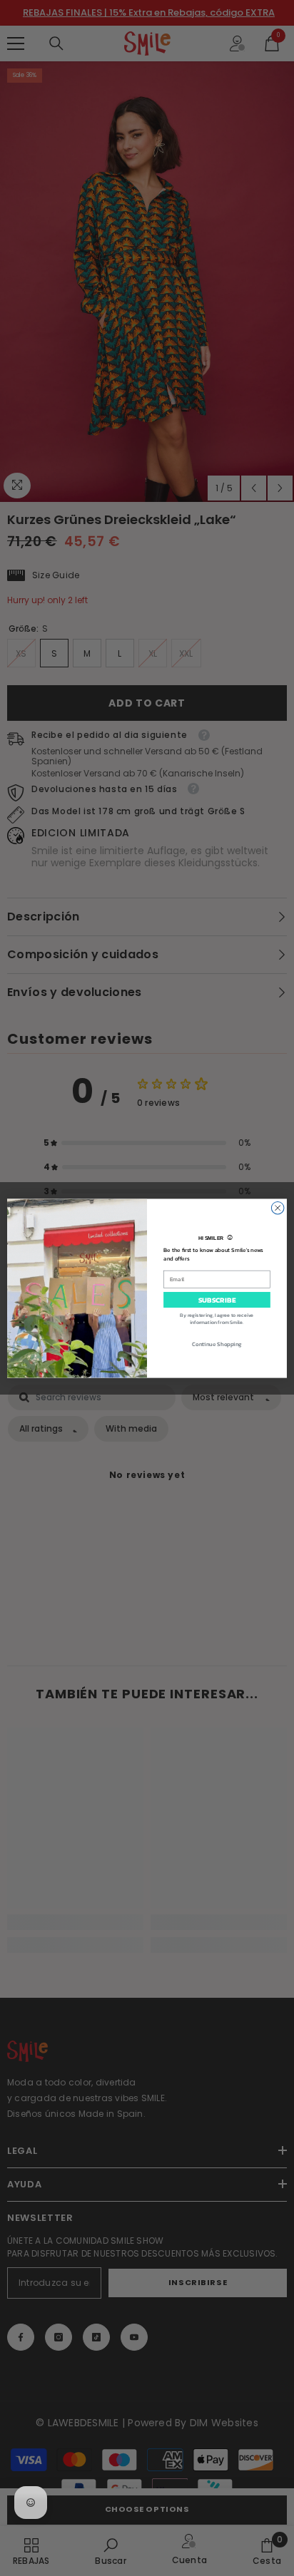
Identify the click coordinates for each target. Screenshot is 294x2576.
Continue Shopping (217, 1343)
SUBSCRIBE (217, 1299)
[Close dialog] (278, 1208)
